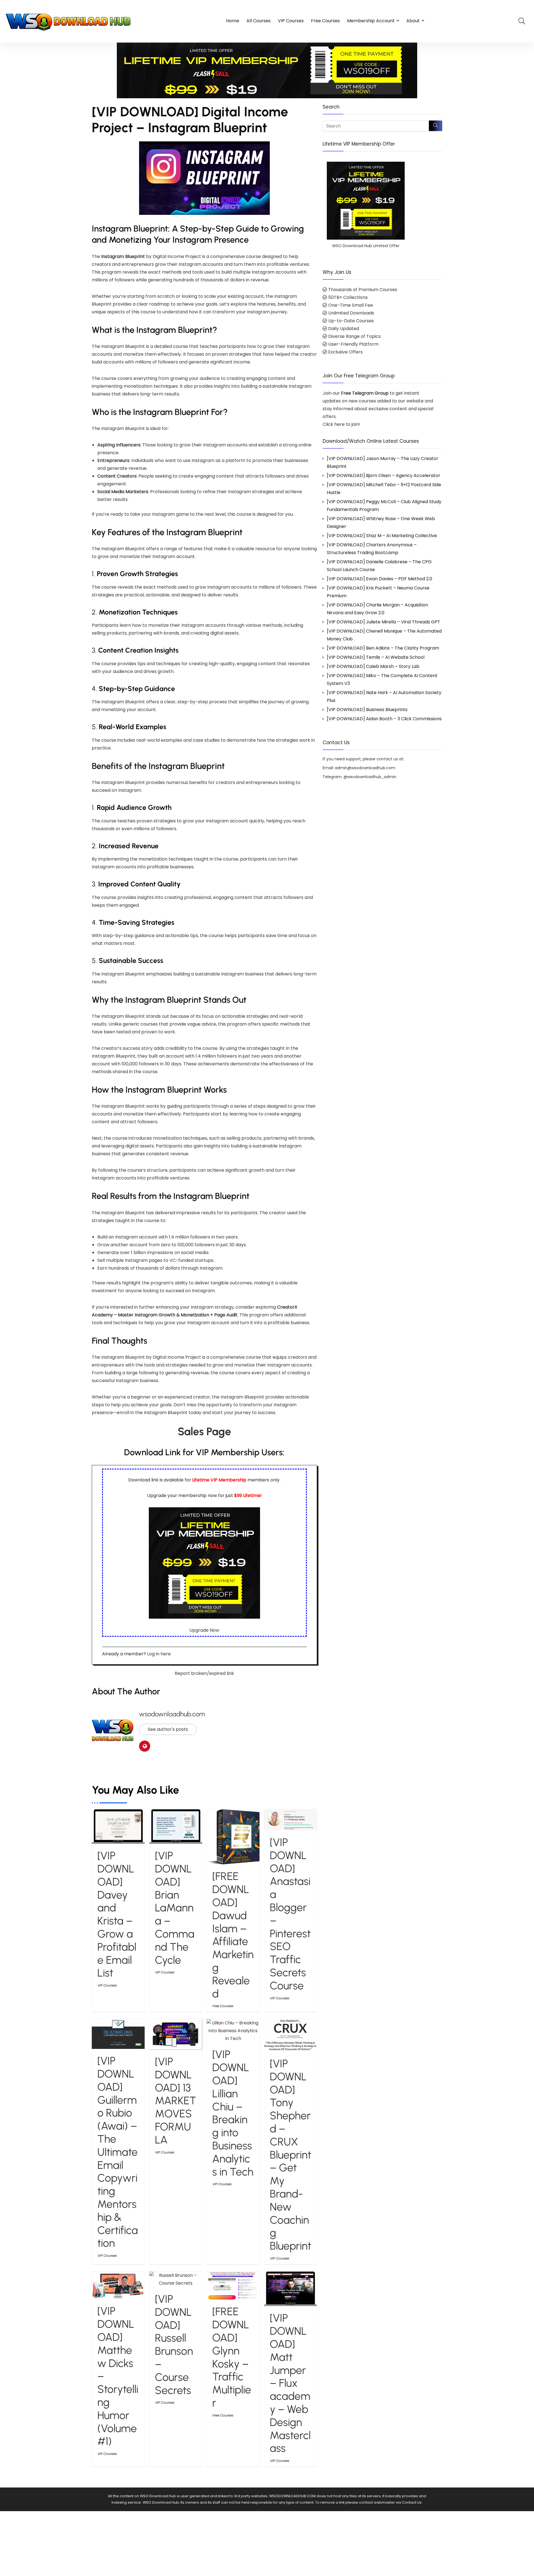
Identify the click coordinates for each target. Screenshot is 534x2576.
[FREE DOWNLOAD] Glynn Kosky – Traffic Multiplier (232, 2357)
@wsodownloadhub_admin (370, 777)
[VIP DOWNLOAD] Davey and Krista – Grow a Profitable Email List (117, 1914)
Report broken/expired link (204, 1673)
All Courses (259, 21)
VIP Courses (291, 21)
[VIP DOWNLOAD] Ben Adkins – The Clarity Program (383, 648)
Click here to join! (341, 424)
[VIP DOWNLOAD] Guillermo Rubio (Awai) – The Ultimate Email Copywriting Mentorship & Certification (118, 2152)
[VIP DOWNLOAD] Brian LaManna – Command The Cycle (175, 1908)
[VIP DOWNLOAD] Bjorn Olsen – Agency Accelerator (384, 475)
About (413, 21)
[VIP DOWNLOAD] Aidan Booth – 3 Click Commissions (384, 719)
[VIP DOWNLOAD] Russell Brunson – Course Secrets (174, 2345)
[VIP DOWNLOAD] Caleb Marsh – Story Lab (373, 666)
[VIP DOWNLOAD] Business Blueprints (367, 710)
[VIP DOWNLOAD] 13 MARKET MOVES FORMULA (176, 2101)
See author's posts (168, 1729)
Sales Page (204, 1431)
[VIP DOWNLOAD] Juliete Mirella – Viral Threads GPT (384, 622)
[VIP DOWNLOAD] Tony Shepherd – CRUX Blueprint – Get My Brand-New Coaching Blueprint (291, 2155)
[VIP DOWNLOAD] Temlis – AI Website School (376, 657)
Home (233, 21)
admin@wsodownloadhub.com (365, 768)
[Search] (436, 126)
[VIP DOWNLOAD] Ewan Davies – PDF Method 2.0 (380, 579)
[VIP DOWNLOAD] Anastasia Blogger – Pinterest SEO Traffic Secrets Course (290, 1914)
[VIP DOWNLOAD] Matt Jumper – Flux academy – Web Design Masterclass (290, 2383)
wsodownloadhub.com (172, 1714)
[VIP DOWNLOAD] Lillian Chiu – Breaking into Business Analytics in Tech (233, 2113)
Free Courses (325, 21)
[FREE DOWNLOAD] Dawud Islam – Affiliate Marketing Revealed (233, 1935)
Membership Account (371, 21)
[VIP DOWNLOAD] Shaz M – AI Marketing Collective (382, 536)
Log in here (159, 1654)
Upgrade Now (204, 1630)
